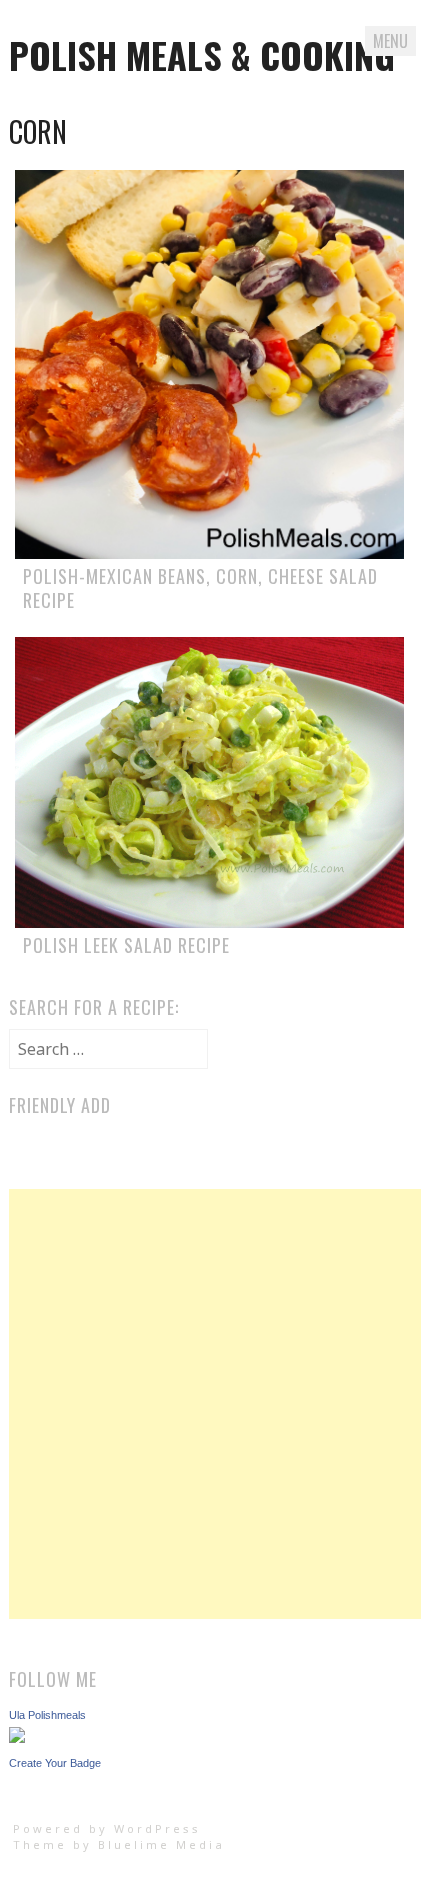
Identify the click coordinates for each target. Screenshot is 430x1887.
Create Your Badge (55, 1763)
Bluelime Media (161, 1844)
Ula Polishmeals (47, 1715)
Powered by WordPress (107, 1828)
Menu (390, 41)
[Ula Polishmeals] (17, 1737)
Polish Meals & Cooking (202, 54)
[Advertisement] (215, 1404)
